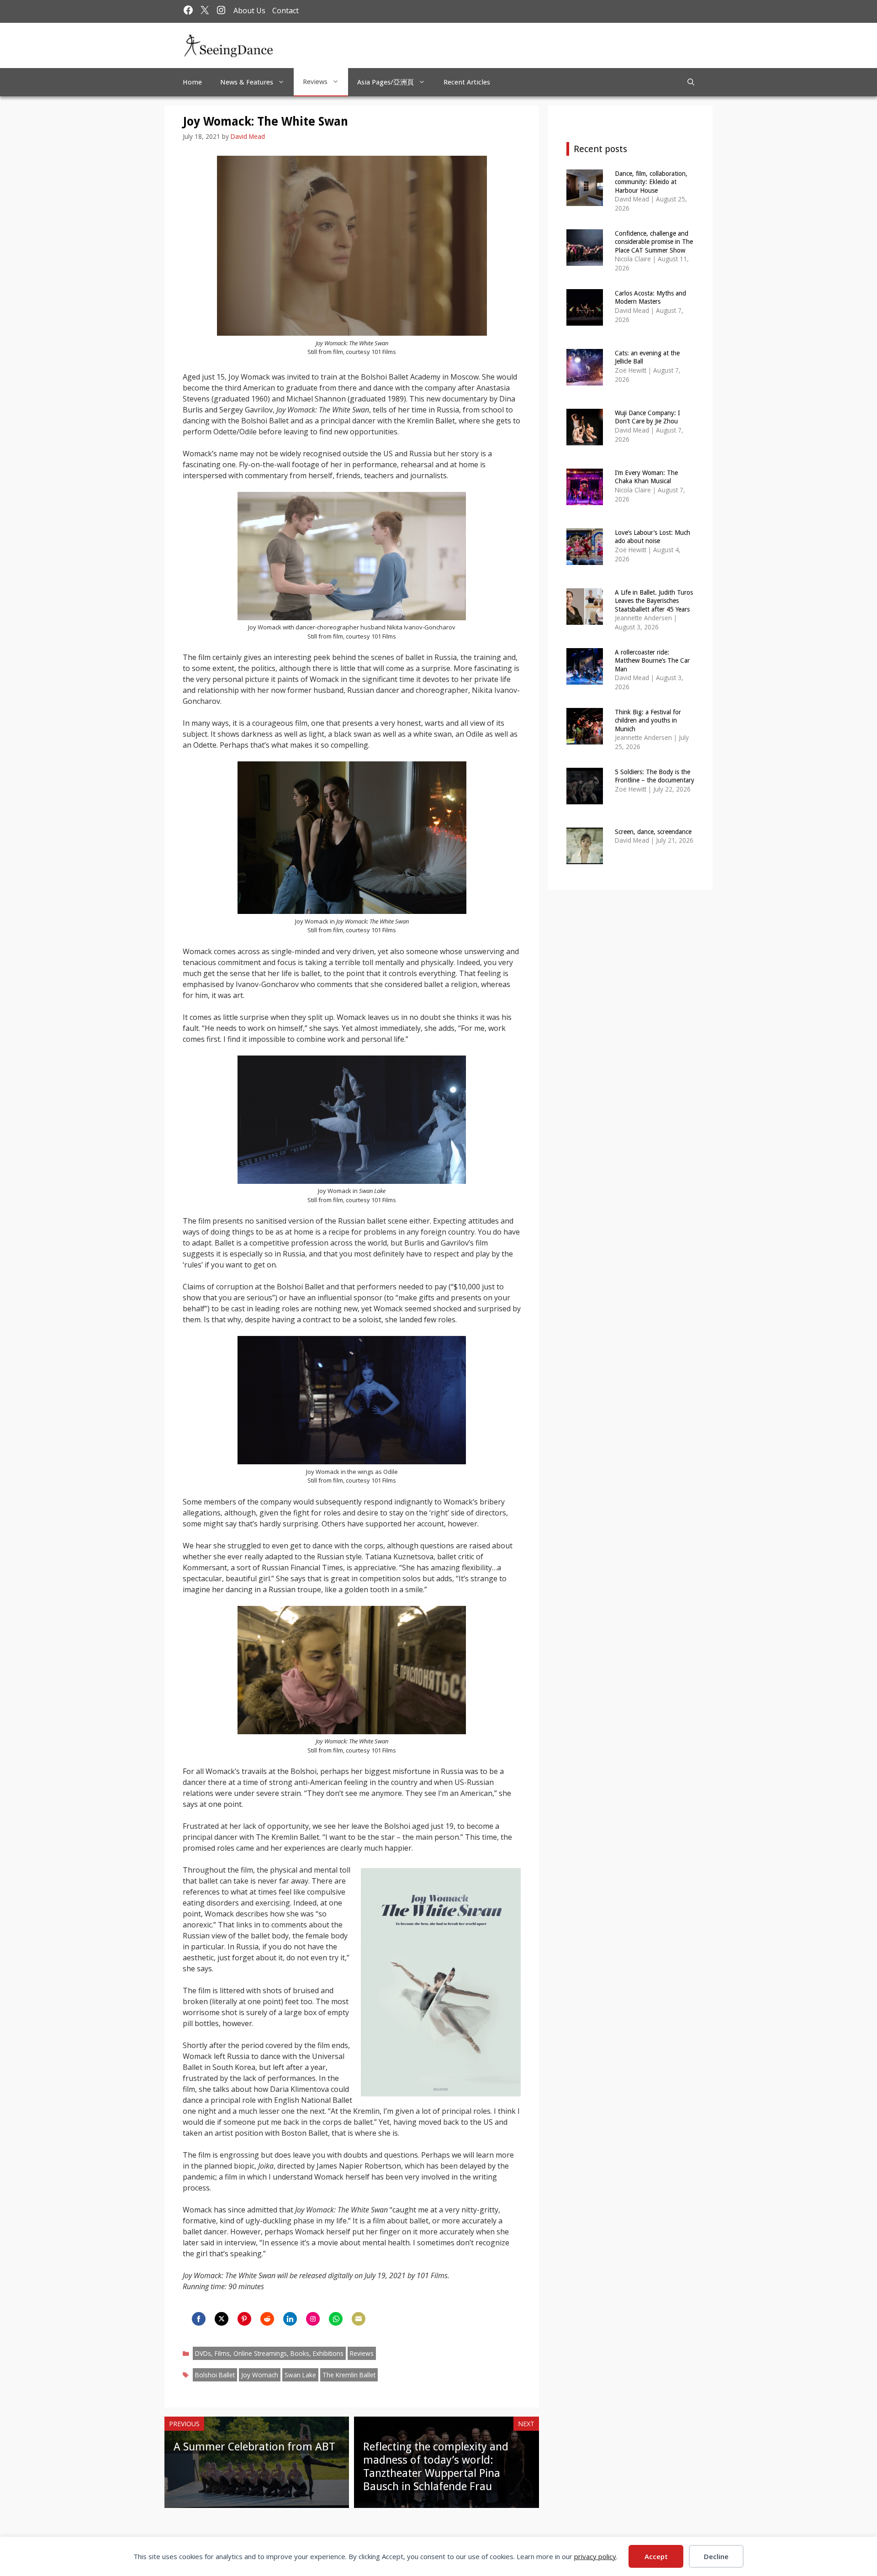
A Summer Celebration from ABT (254, 2447)
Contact (285, 11)
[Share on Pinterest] (244, 2319)
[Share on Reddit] (267, 2319)
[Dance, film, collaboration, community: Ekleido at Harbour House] (585, 200)
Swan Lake (300, 2375)
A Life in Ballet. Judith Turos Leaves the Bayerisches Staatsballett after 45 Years (654, 601)
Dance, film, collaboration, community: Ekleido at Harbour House (651, 182)
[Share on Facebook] (199, 2319)
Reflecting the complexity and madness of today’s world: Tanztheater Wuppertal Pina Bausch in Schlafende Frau (436, 2466)
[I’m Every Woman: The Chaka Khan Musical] (585, 499)
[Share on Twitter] (222, 2319)
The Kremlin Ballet (349, 2375)
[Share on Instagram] (313, 2319)
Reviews (315, 82)
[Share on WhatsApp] (336, 2319)
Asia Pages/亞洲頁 (386, 82)
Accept (656, 2556)
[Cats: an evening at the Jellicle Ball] (585, 379)
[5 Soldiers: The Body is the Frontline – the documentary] (585, 798)
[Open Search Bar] (691, 82)
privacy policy (595, 2556)
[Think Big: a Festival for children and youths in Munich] (585, 738)
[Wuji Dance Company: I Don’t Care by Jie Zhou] (585, 439)
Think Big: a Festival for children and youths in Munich (648, 720)
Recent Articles (467, 82)
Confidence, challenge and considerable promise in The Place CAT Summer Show (654, 242)
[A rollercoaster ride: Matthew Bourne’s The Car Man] (585, 678)
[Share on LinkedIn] (290, 2319)
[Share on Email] (359, 2319)
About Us (249, 11)
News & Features (247, 82)
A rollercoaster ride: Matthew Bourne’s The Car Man (652, 660)
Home (192, 82)
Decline (716, 2556)
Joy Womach (260, 2375)
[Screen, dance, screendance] (585, 858)
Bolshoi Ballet (215, 2375)
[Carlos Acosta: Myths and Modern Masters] (585, 319)
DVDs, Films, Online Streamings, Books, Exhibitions (269, 2353)
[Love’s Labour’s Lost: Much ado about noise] (585, 559)
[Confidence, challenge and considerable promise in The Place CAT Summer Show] (585, 260)
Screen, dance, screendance (653, 832)
